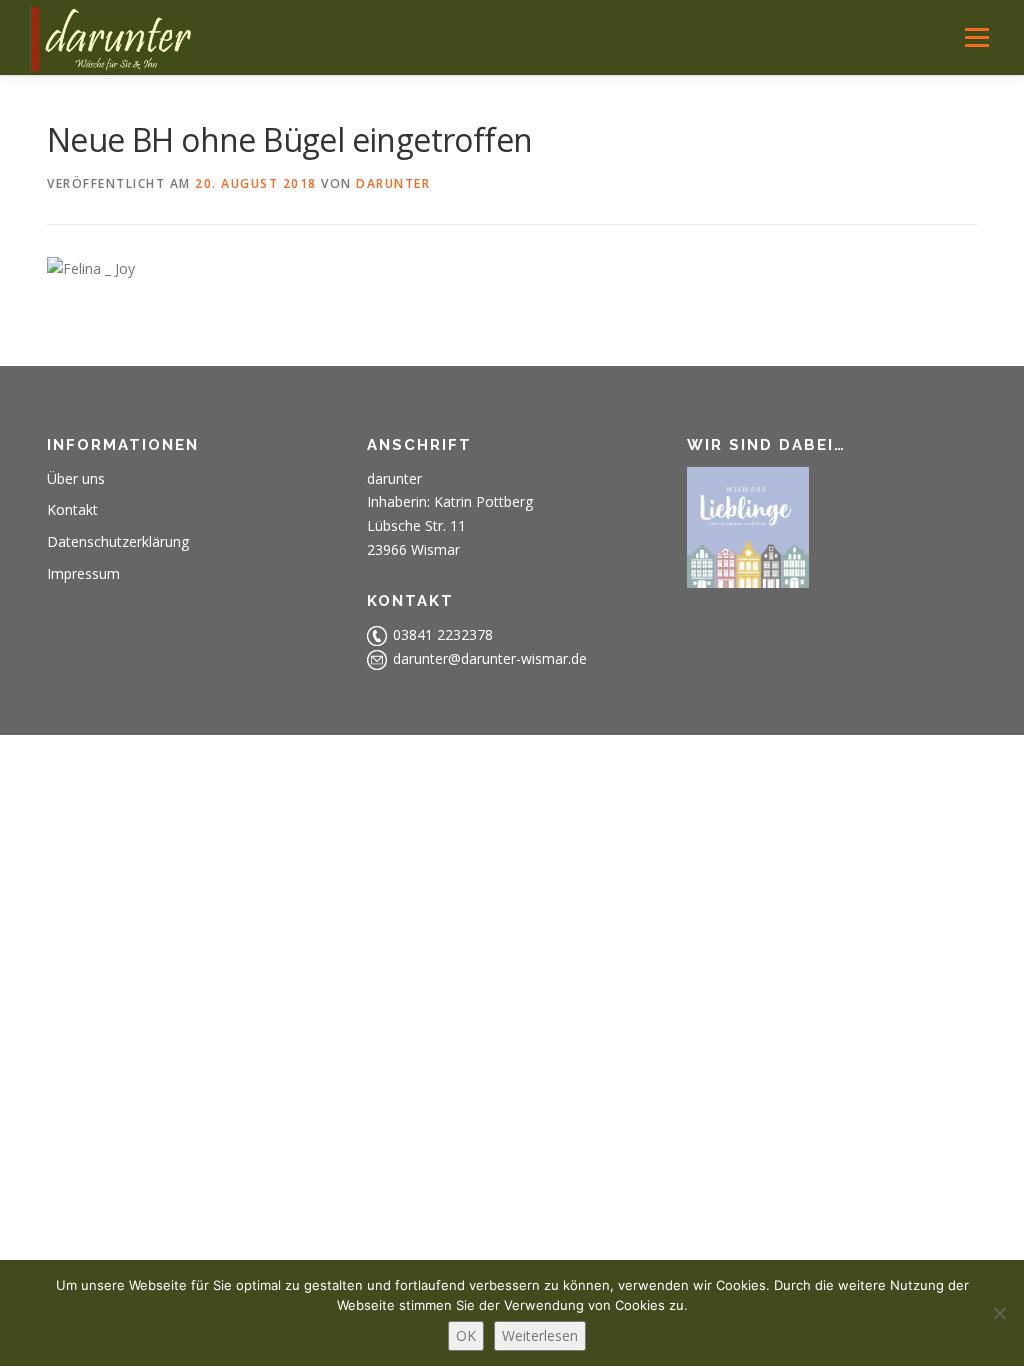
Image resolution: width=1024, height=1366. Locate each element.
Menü (976, 37)
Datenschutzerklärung (118, 541)
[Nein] (999, 1313)
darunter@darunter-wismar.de (490, 658)
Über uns (76, 478)
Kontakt (72, 509)
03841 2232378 (443, 634)
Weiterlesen (540, 1335)
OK (466, 1335)
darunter (393, 183)
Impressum (83, 573)
